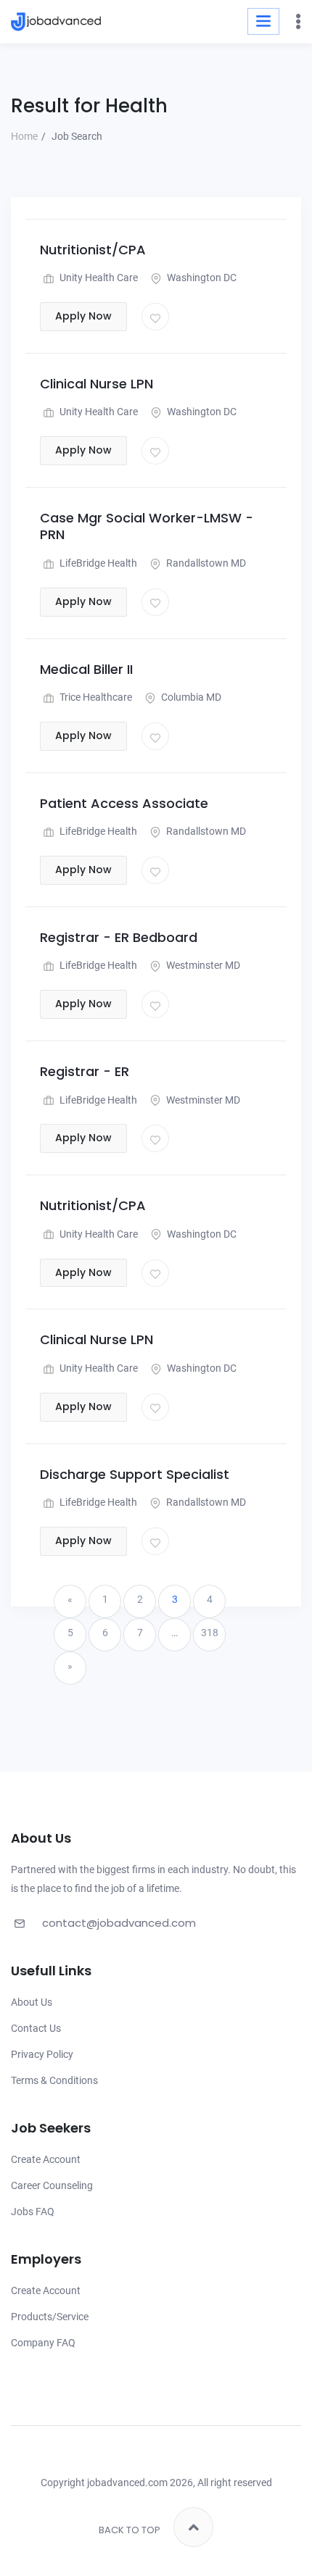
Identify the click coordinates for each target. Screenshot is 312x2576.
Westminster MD (202, 965)
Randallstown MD (205, 563)
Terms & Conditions (54, 2080)
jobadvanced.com (127, 2483)
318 (210, 1633)
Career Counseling (52, 2185)
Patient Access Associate (124, 803)
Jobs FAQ (33, 2212)
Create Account (46, 2159)
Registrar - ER (85, 1071)
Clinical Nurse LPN (97, 384)
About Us (32, 2002)
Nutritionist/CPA (93, 250)
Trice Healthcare (95, 697)
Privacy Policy (42, 2054)
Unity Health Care (98, 278)
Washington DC (201, 278)
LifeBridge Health (97, 563)
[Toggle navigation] (263, 21)
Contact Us (36, 2028)
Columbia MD (190, 697)
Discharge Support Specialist (135, 1474)
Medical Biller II (86, 669)
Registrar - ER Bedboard (119, 937)
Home (24, 136)
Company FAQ (43, 2343)
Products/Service (50, 2317)
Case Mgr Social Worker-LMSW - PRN (147, 526)
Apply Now (83, 316)
